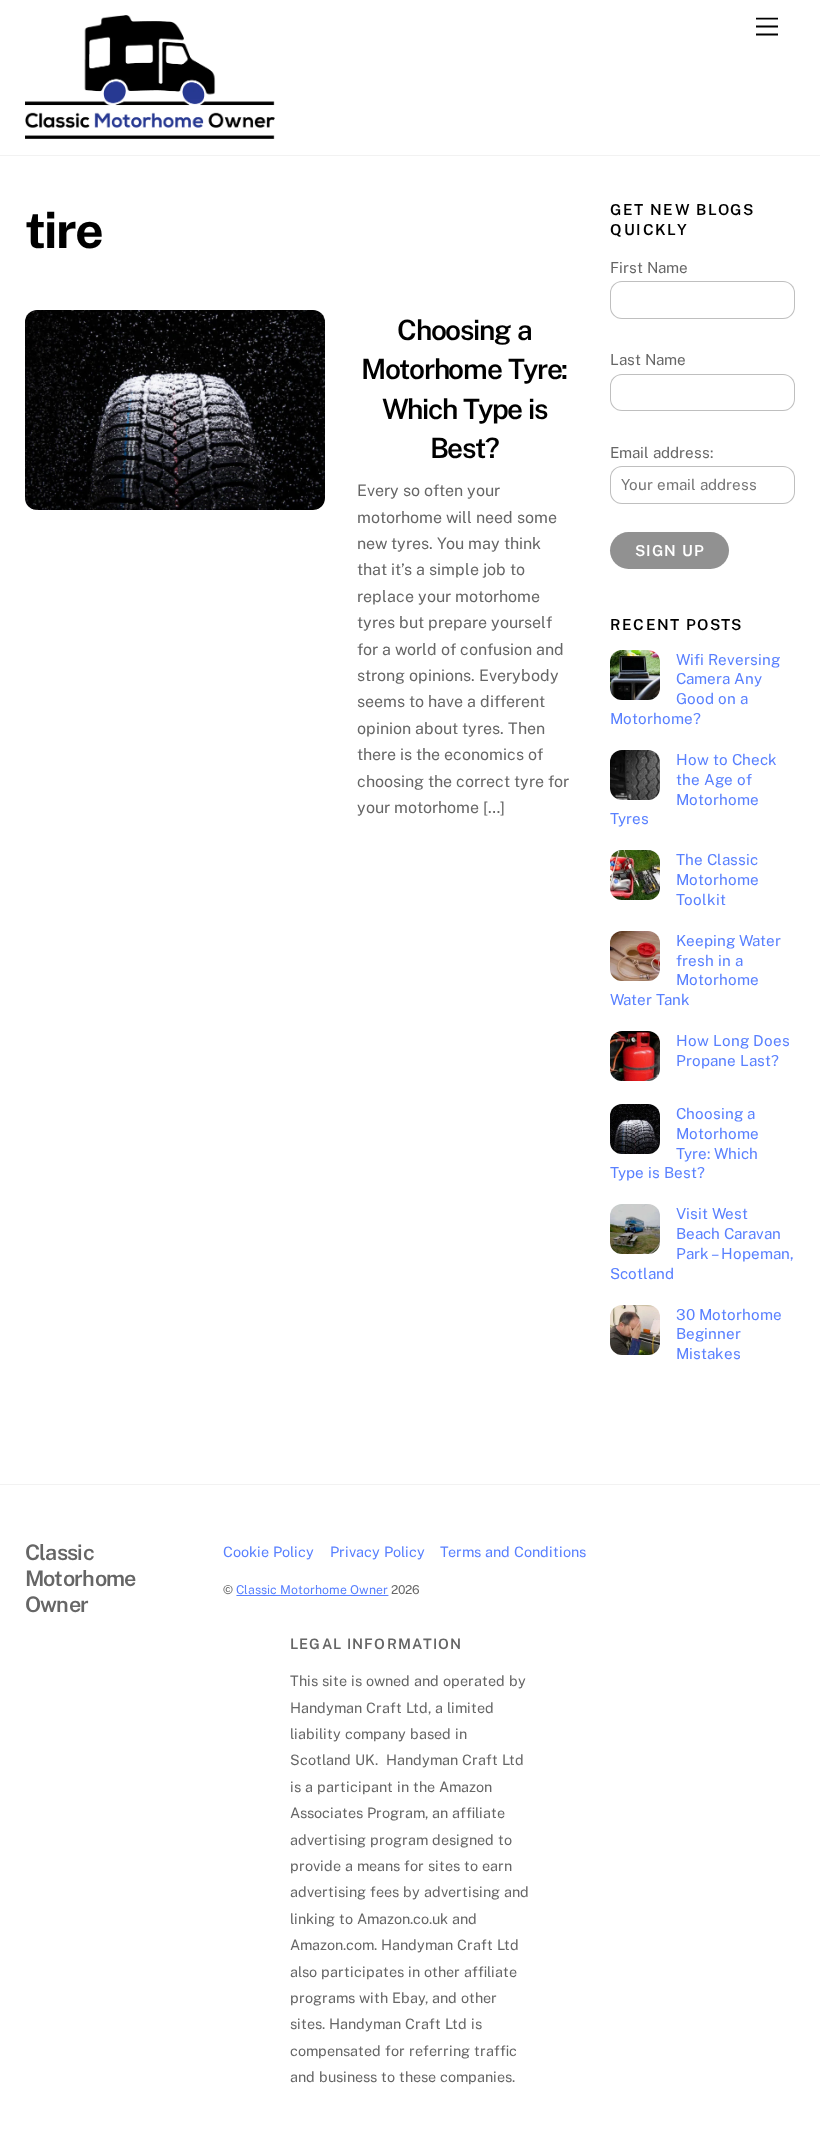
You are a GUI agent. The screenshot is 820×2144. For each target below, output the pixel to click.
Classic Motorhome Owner (312, 1589)
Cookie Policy (268, 1551)
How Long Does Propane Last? (733, 1050)
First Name (649, 267)
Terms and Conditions (513, 1551)
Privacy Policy (377, 1551)
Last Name (648, 359)
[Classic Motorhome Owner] (150, 130)
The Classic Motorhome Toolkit (717, 879)
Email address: (661, 452)
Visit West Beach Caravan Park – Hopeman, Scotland (701, 1243)
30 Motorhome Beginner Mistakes (729, 1334)
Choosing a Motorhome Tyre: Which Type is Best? (684, 1143)
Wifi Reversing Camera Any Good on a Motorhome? (694, 689)
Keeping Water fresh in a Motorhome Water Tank (695, 970)
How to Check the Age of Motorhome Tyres (693, 789)
